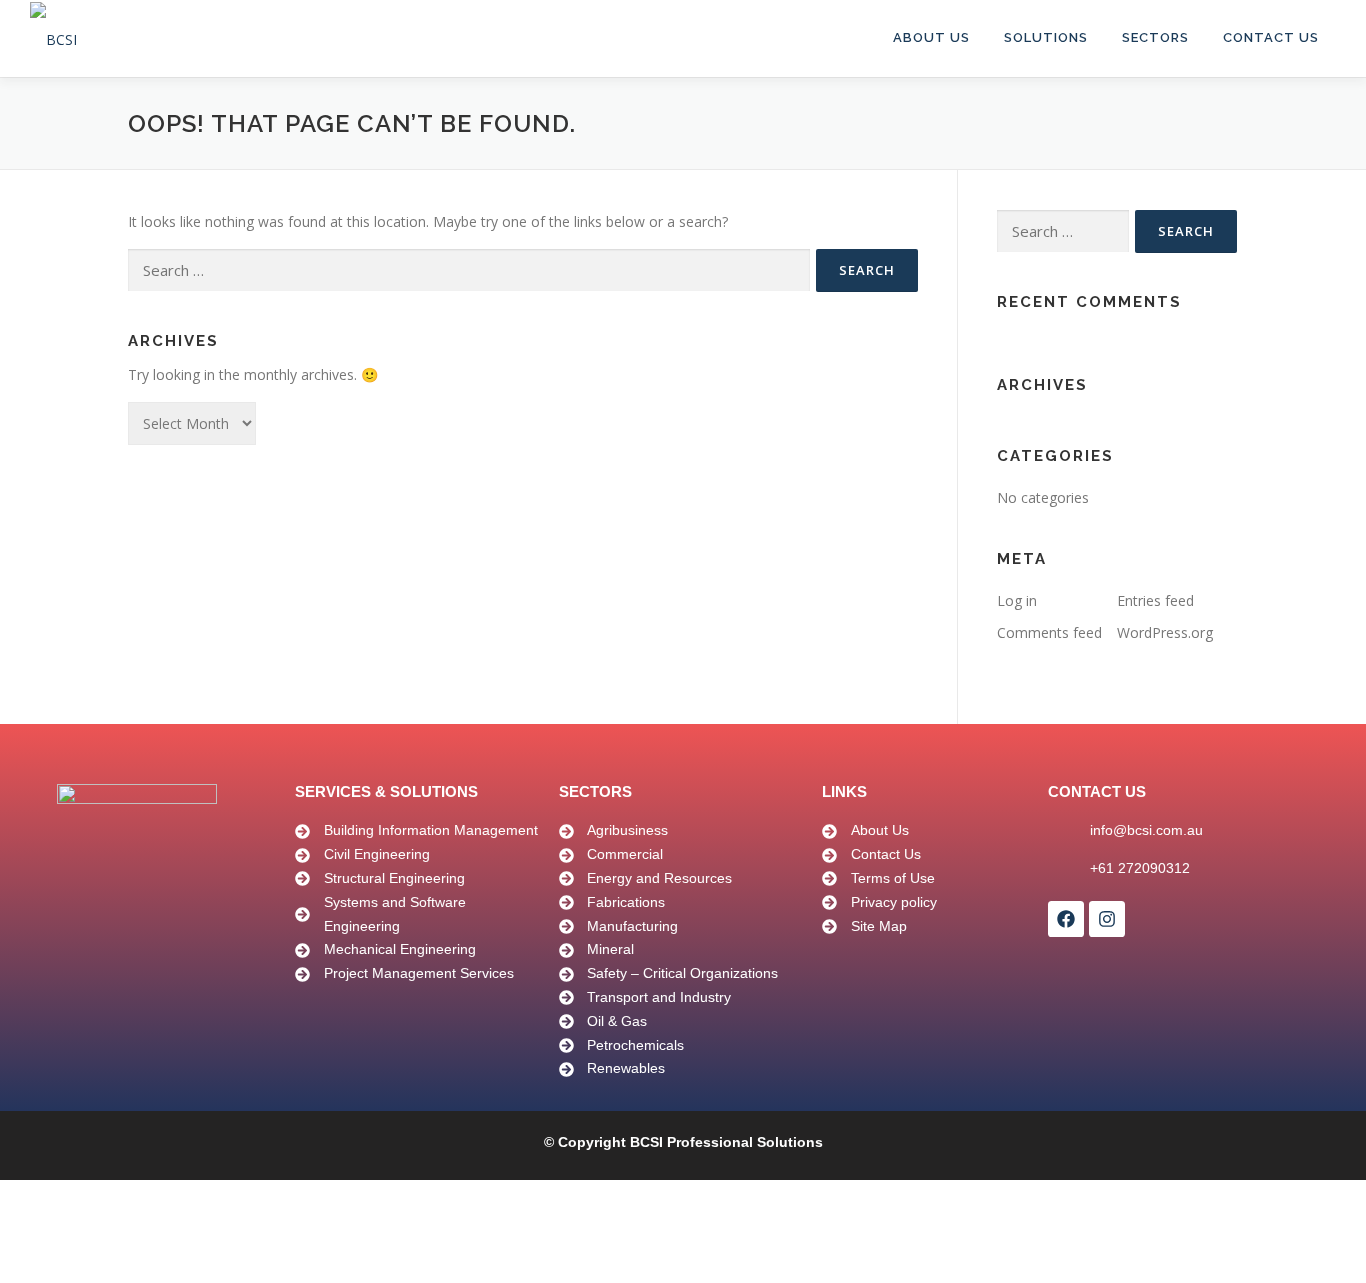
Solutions (1046, 37)
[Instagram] (1107, 919)
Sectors (1155, 37)
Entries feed (1155, 600)
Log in (1017, 600)
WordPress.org (1165, 632)
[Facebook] (1066, 919)
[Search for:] (469, 270)
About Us (931, 37)
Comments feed (1049, 632)
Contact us (1271, 37)
